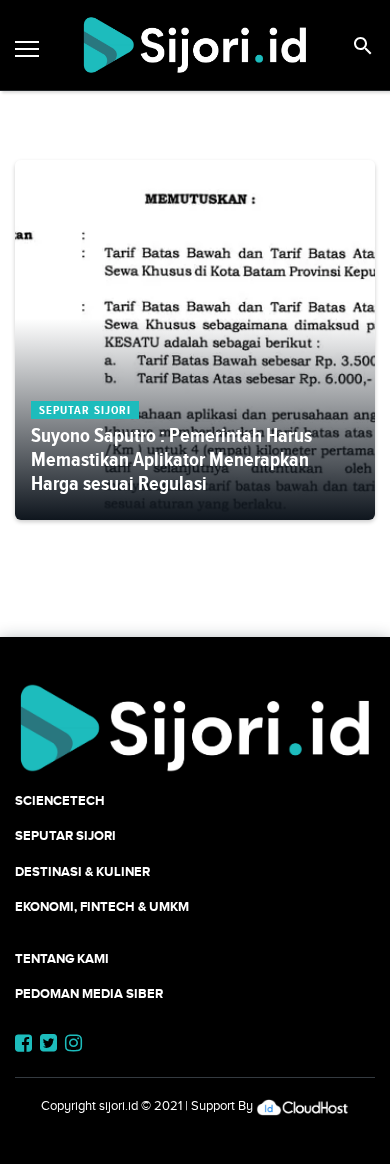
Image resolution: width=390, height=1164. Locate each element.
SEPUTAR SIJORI (65, 835)
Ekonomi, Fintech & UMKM (102, 906)
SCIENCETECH (60, 800)
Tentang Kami (62, 958)
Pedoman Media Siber (89, 993)
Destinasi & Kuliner (82, 871)
